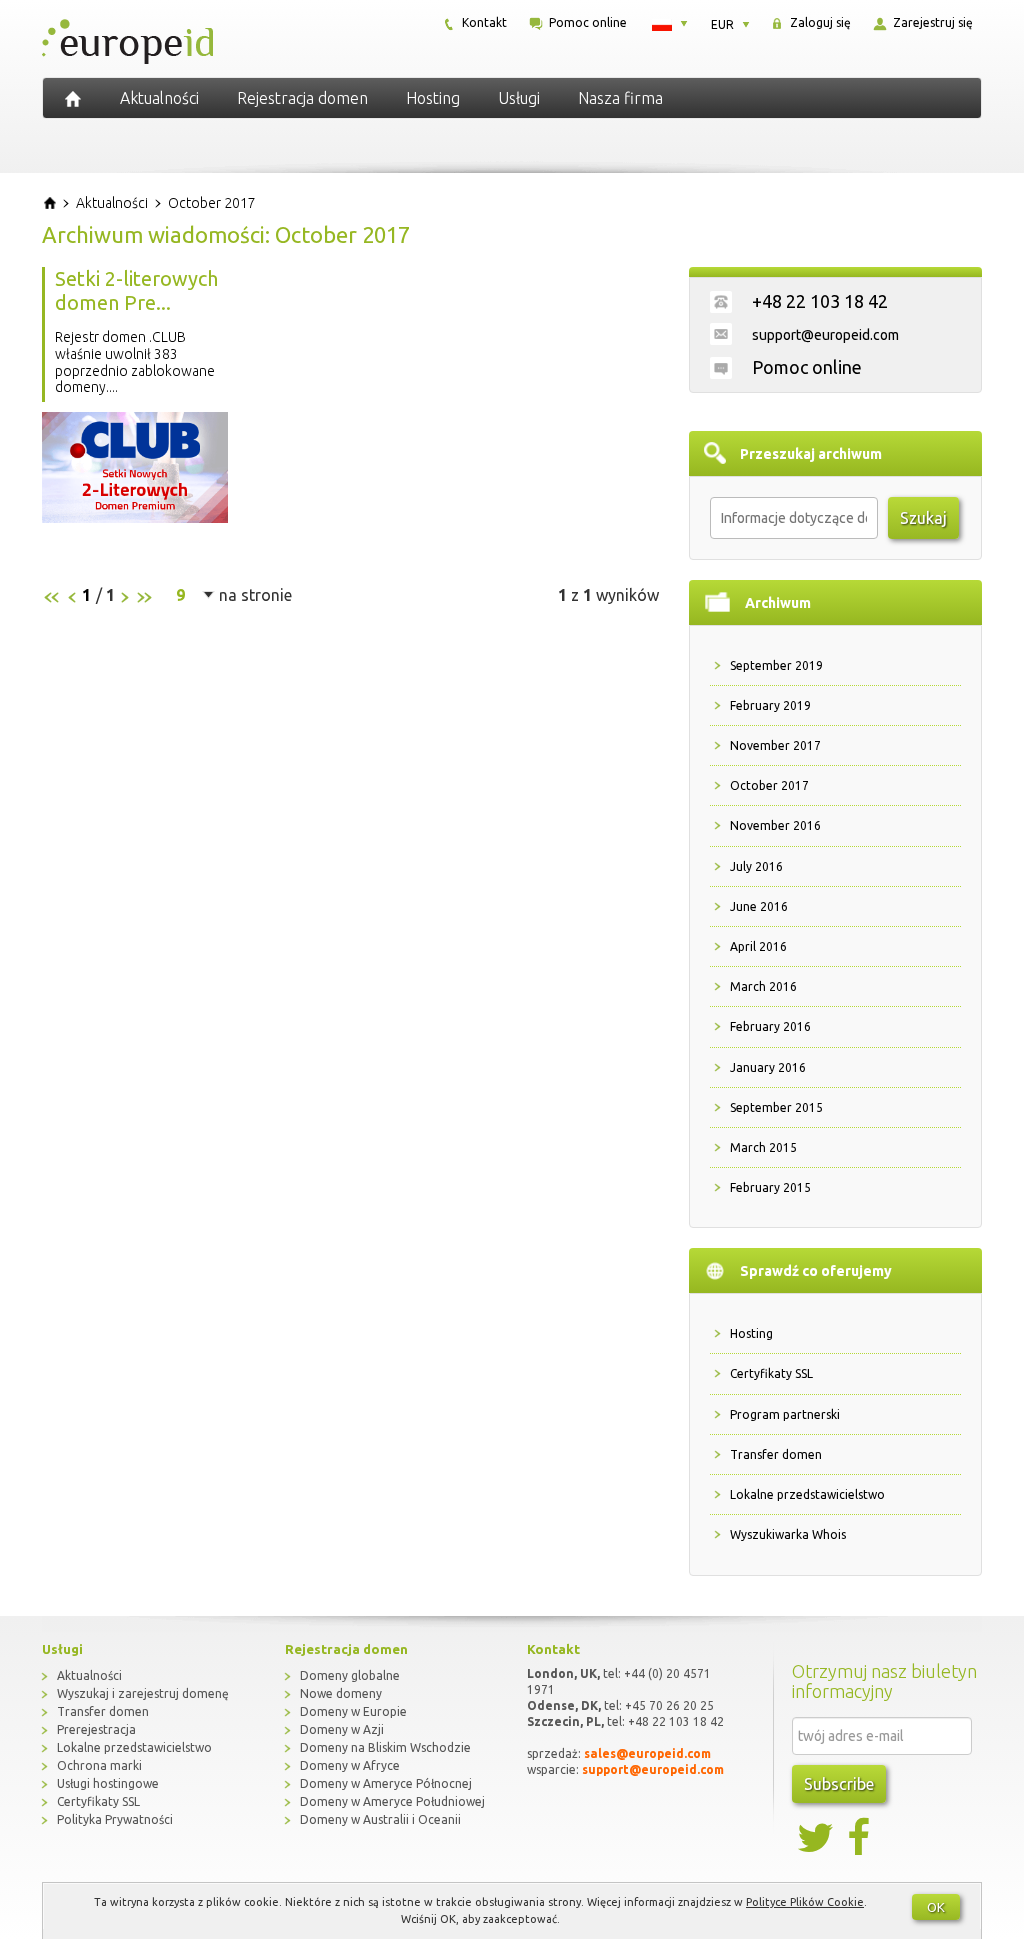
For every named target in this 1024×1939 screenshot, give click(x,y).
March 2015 (763, 1147)
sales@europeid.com (647, 1753)
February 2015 (770, 1187)
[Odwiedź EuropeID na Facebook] (861, 1838)
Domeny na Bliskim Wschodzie (385, 1747)
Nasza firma (620, 98)
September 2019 (776, 665)
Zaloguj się (819, 22)
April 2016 (758, 946)
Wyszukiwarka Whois (788, 1534)
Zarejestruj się (931, 22)
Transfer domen (776, 1454)
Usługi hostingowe (108, 1783)
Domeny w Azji (342, 1729)
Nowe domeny (341, 1693)
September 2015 (776, 1107)
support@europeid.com (825, 335)
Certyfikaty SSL (771, 1373)
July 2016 (756, 866)
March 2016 (763, 986)
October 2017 (769, 785)
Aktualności (159, 98)
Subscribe (839, 1784)
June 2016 (759, 906)
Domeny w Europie (353, 1711)
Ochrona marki (99, 1765)
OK (936, 1907)
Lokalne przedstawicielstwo (807, 1494)
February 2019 (770, 705)
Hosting (433, 98)
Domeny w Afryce (350, 1765)
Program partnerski (785, 1414)
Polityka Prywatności (115, 1819)
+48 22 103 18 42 (820, 301)
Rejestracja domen (302, 98)
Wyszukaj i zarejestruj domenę (143, 1693)
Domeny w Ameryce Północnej (386, 1783)
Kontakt (483, 22)
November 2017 (775, 745)
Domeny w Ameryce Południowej (392, 1801)
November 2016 (775, 825)
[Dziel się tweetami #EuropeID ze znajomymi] (817, 1838)
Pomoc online (586, 22)
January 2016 (768, 1067)
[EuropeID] (73, 98)
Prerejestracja (96, 1729)
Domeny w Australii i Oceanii (380, 1819)
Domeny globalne (350, 1675)
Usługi (519, 98)
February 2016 (770, 1026)
